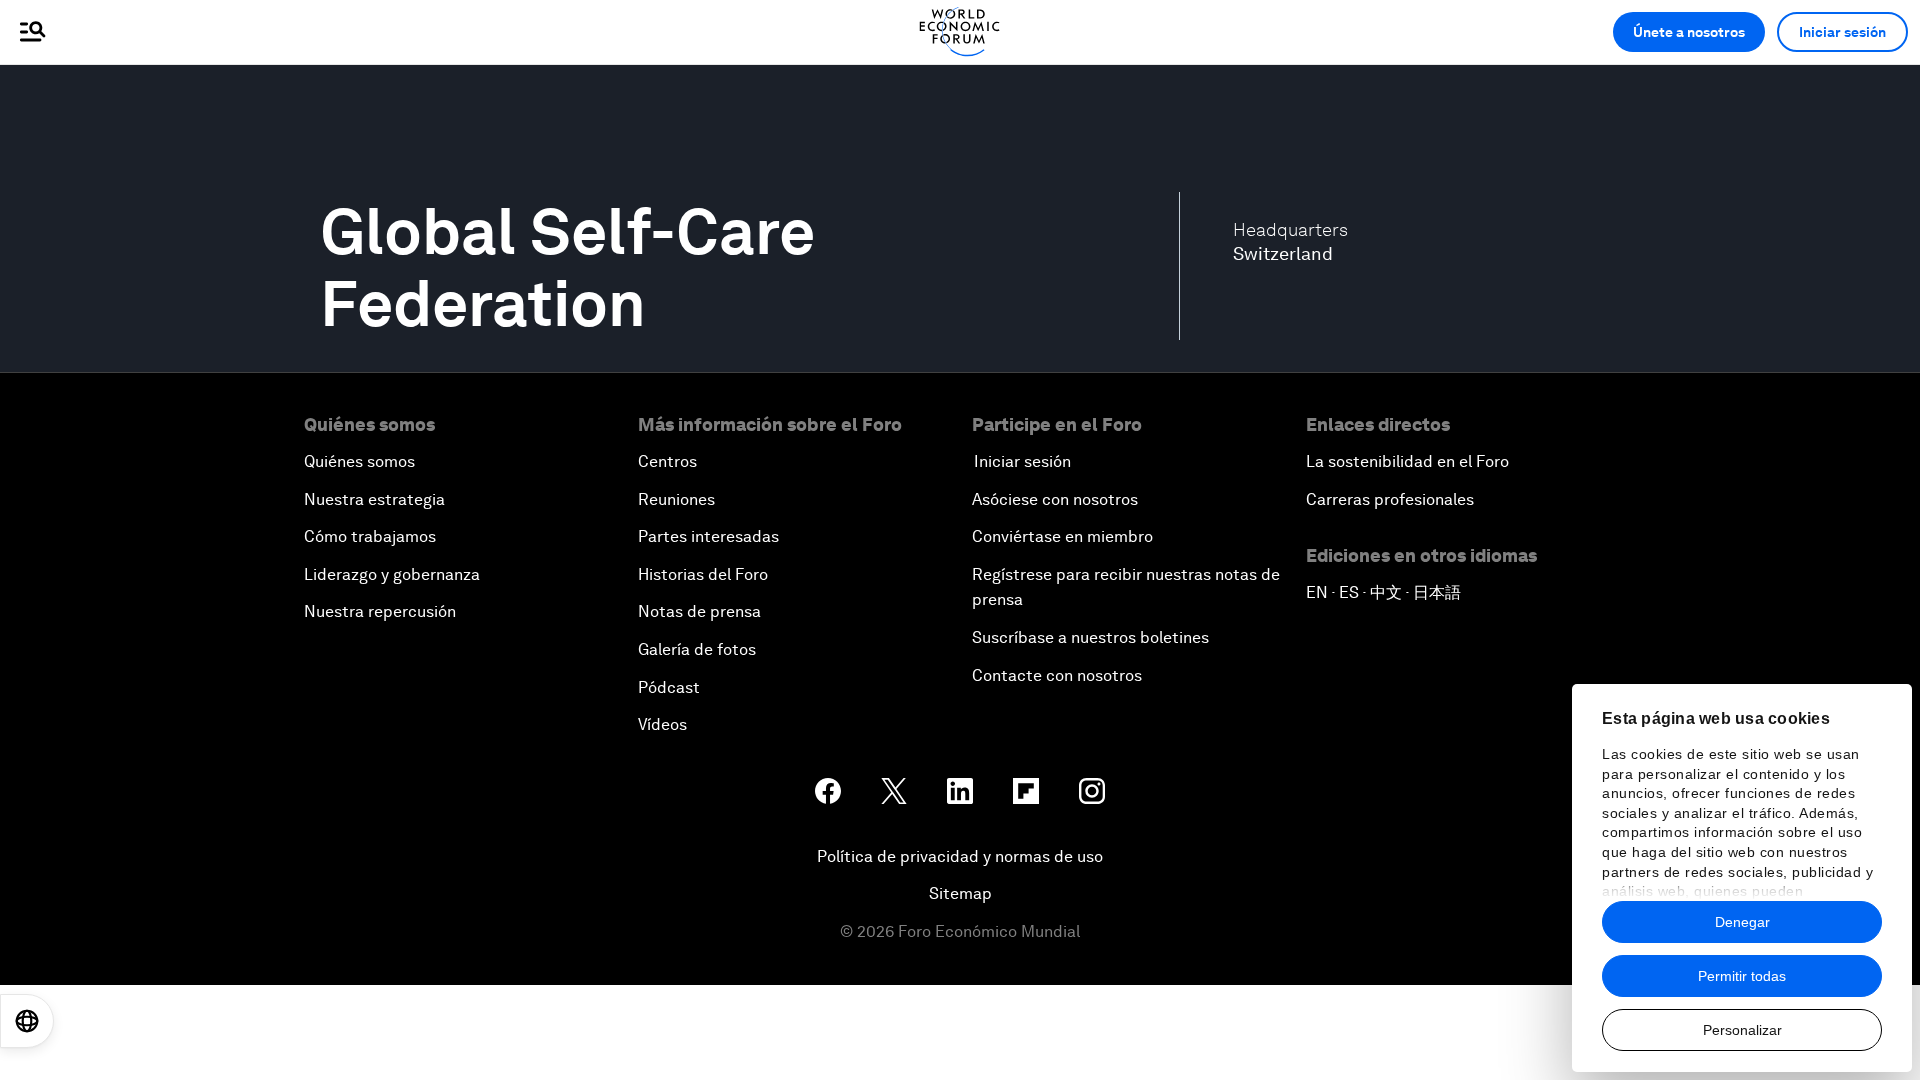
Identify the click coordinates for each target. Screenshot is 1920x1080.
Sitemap (960, 893)
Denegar (1742, 922)
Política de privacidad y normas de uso (960, 856)
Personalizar (1742, 1030)
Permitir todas (1742, 976)
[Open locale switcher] (27, 1021)
